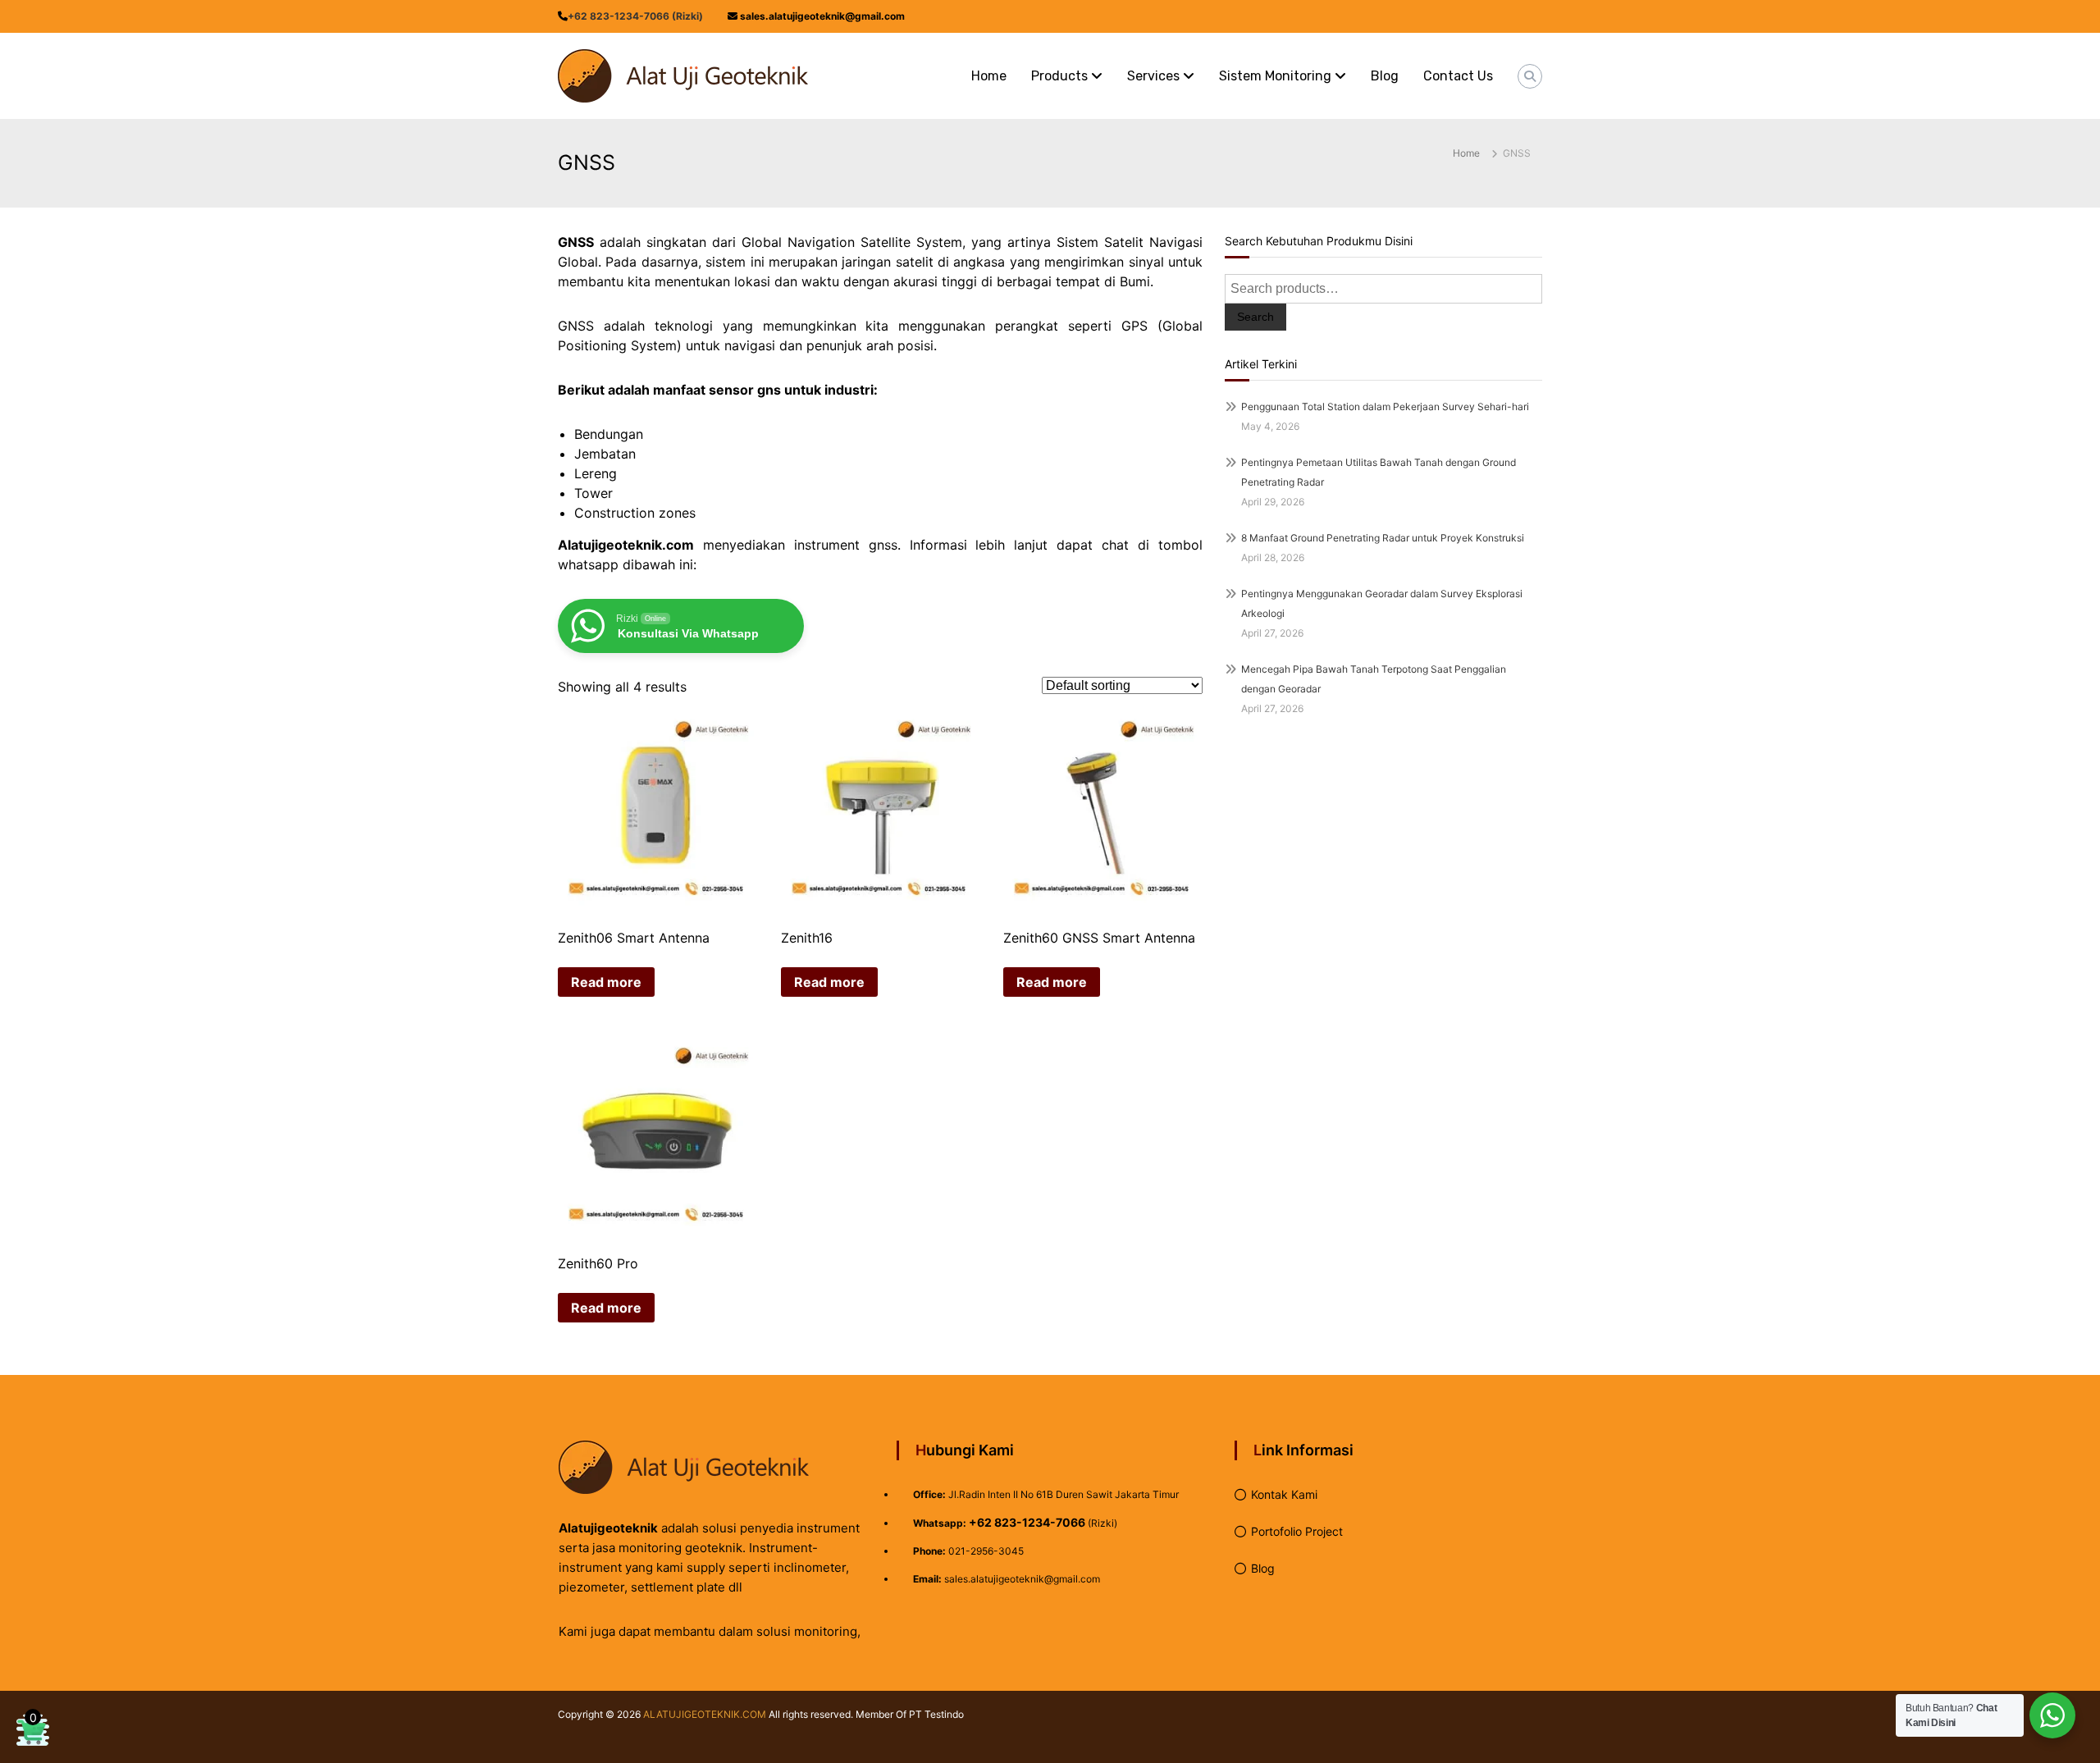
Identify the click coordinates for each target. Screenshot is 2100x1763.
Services (1153, 76)
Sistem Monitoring (1275, 76)
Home (989, 76)
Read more (606, 982)
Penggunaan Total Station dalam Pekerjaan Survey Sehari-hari (1385, 406)
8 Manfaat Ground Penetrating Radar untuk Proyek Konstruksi (1383, 538)
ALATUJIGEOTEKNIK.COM (705, 1714)
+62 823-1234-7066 (1027, 1522)
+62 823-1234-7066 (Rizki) (635, 16)
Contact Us (1458, 76)
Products (1059, 76)
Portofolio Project (1297, 1531)
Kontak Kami (1284, 1494)
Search (1255, 317)
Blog (1385, 76)
